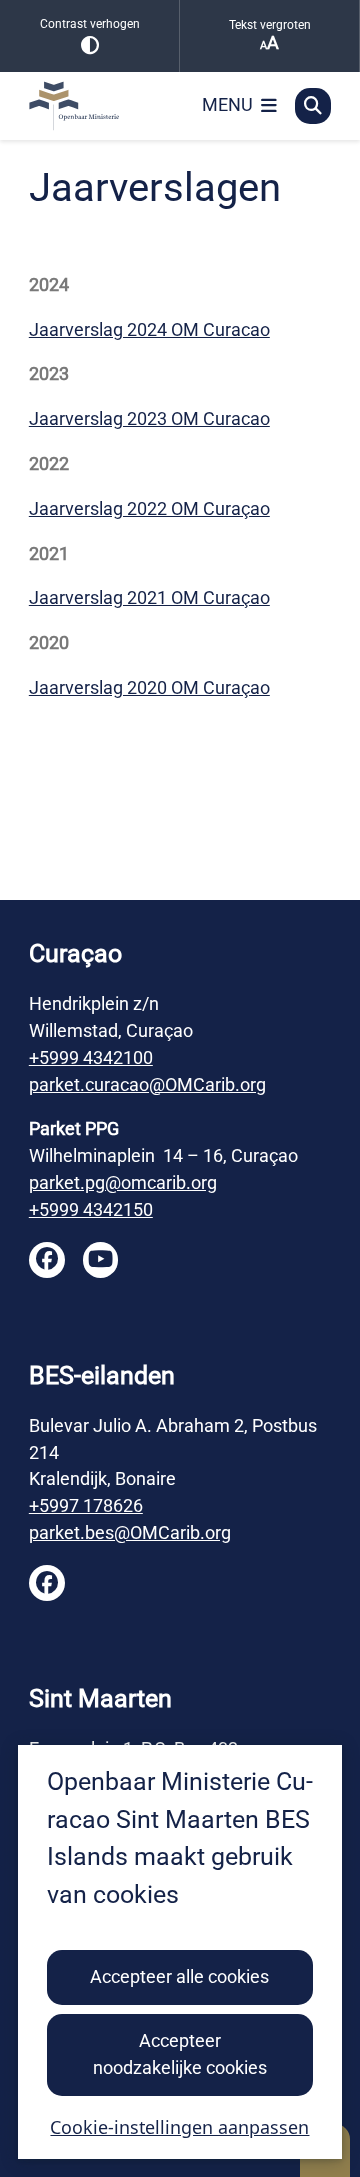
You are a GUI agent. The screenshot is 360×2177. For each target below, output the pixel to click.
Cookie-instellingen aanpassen (179, 2127)
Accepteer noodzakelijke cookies (180, 2054)
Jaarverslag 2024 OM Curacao (149, 329)
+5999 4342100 (91, 1057)
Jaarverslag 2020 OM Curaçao (149, 687)
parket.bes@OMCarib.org (130, 1532)
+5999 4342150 (91, 1209)
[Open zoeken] (313, 106)
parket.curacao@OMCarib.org (147, 1084)
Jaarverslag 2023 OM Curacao (149, 418)
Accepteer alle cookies (179, 1976)
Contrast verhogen (90, 24)
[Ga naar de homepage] (104, 106)
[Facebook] (47, 1260)
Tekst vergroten (270, 25)
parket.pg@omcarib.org (123, 1182)
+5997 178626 (86, 1505)
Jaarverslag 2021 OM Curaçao (149, 597)
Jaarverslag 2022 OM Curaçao (149, 508)
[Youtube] (101, 1260)
